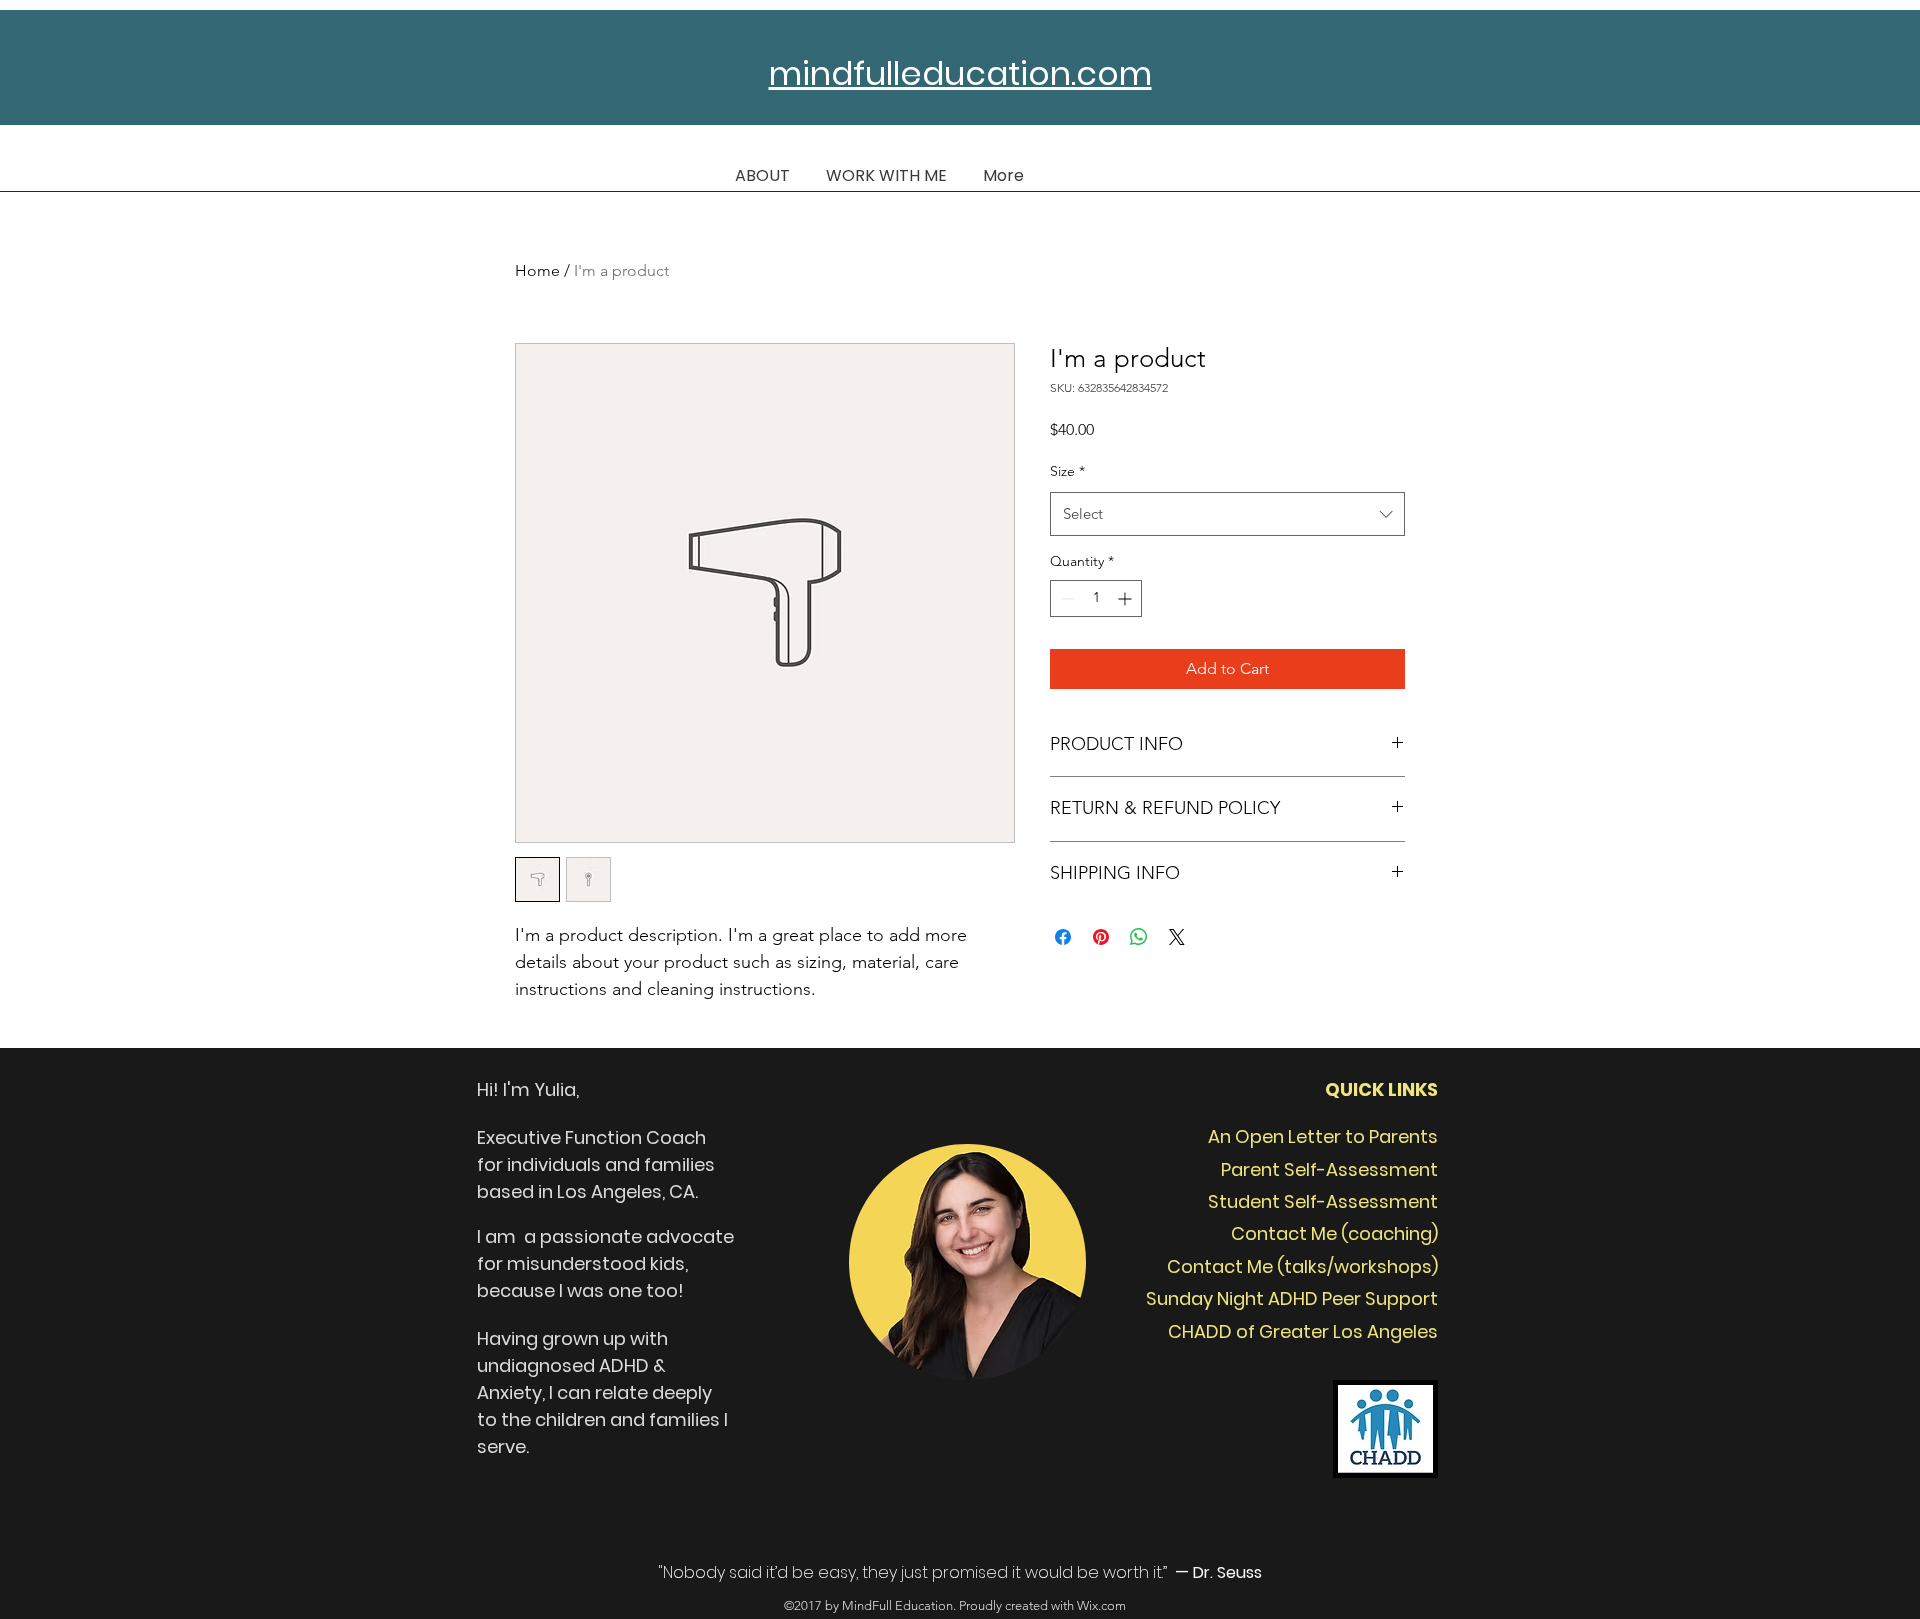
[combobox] (1227, 514)
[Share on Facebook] (1063, 937)
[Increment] (1126, 598)
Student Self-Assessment (1323, 1201)
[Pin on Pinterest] (1101, 937)
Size (1067, 471)
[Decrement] (1065, 598)
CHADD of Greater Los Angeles (1303, 1331)
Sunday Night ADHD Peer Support (1292, 1298)
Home (537, 270)
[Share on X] (1177, 937)
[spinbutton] (1096, 598)
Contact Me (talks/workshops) (1302, 1266)
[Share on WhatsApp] (1139, 937)
